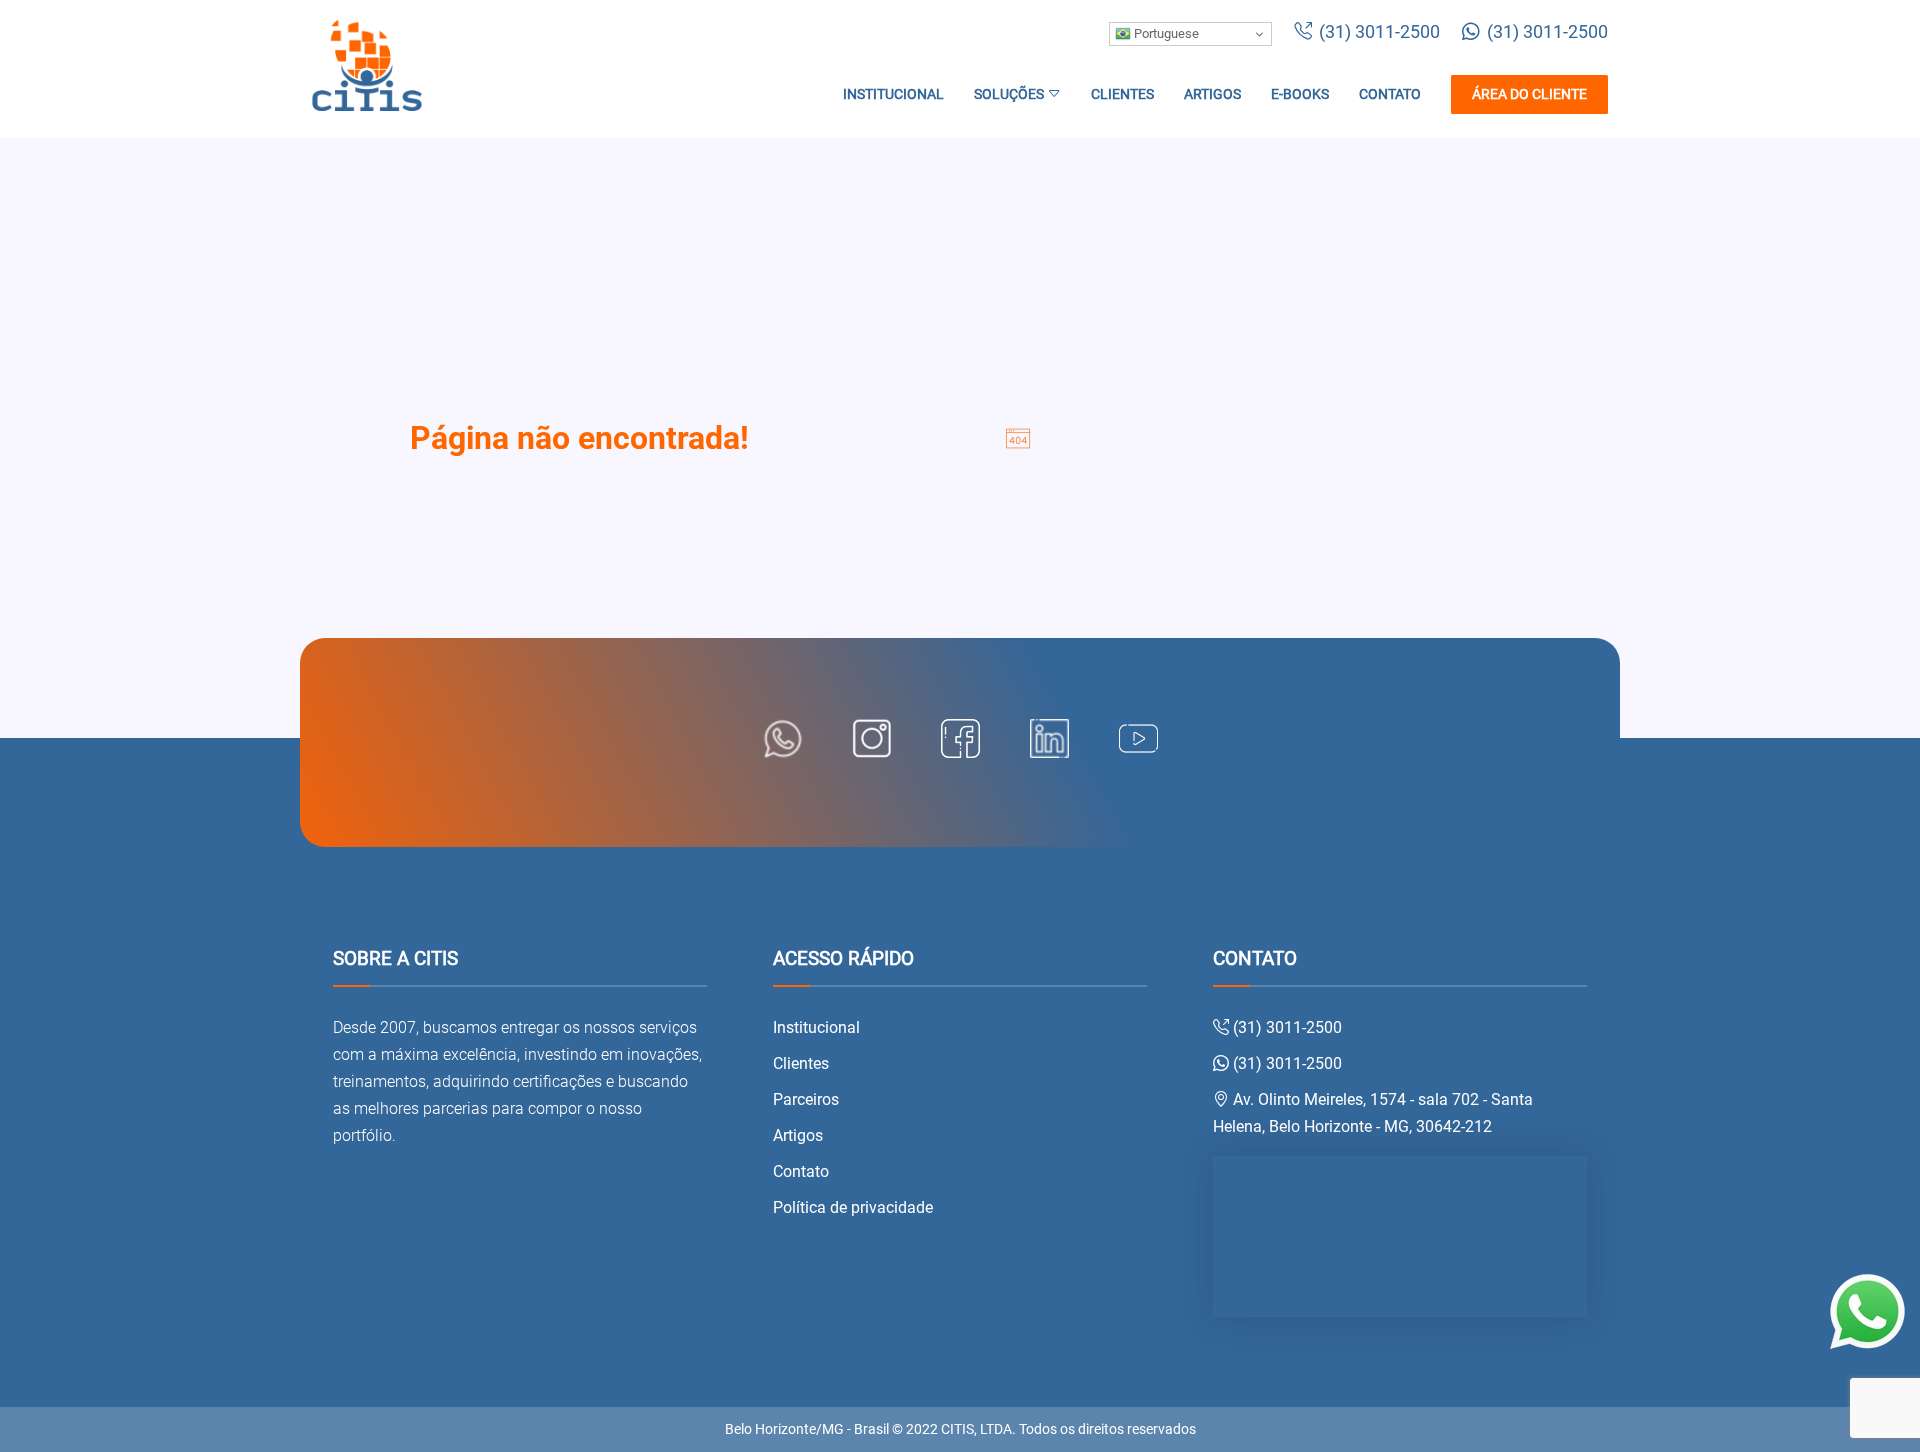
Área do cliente (1529, 94)
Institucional (893, 94)
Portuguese (1165, 33)
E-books (1300, 94)
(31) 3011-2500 (1377, 32)
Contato (1390, 94)
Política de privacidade (853, 1207)
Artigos (1212, 94)
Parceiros (806, 1099)
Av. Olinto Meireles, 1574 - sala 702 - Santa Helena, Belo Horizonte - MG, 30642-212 (1373, 1113)
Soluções (1010, 94)
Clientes (1122, 94)
